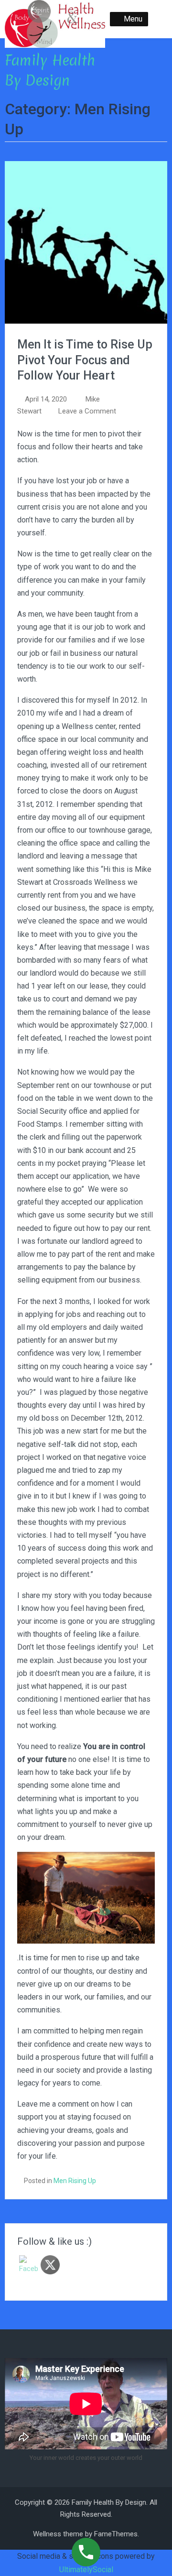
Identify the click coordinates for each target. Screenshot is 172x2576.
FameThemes (116, 2534)
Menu (133, 19)
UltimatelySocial (86, 2570)
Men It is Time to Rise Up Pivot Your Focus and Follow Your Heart (85, 360)
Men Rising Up (75, 2181)
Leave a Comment (87, 411)
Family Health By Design (50, 71)
